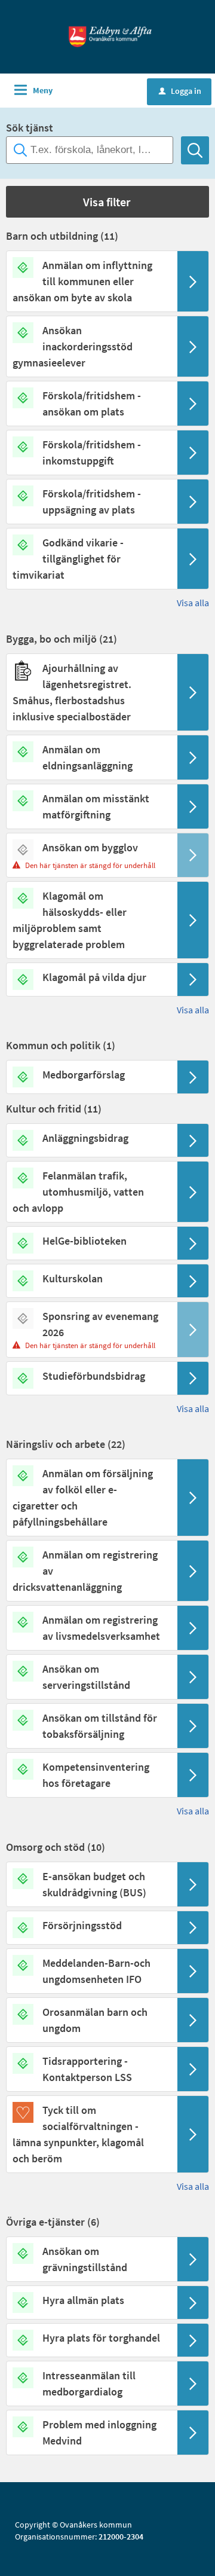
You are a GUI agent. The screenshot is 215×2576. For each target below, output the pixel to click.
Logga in (180, 91)
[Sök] (195, 150)
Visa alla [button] (193, 603)
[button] (107, 202)
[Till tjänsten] (193, 281)
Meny (43, 90)
